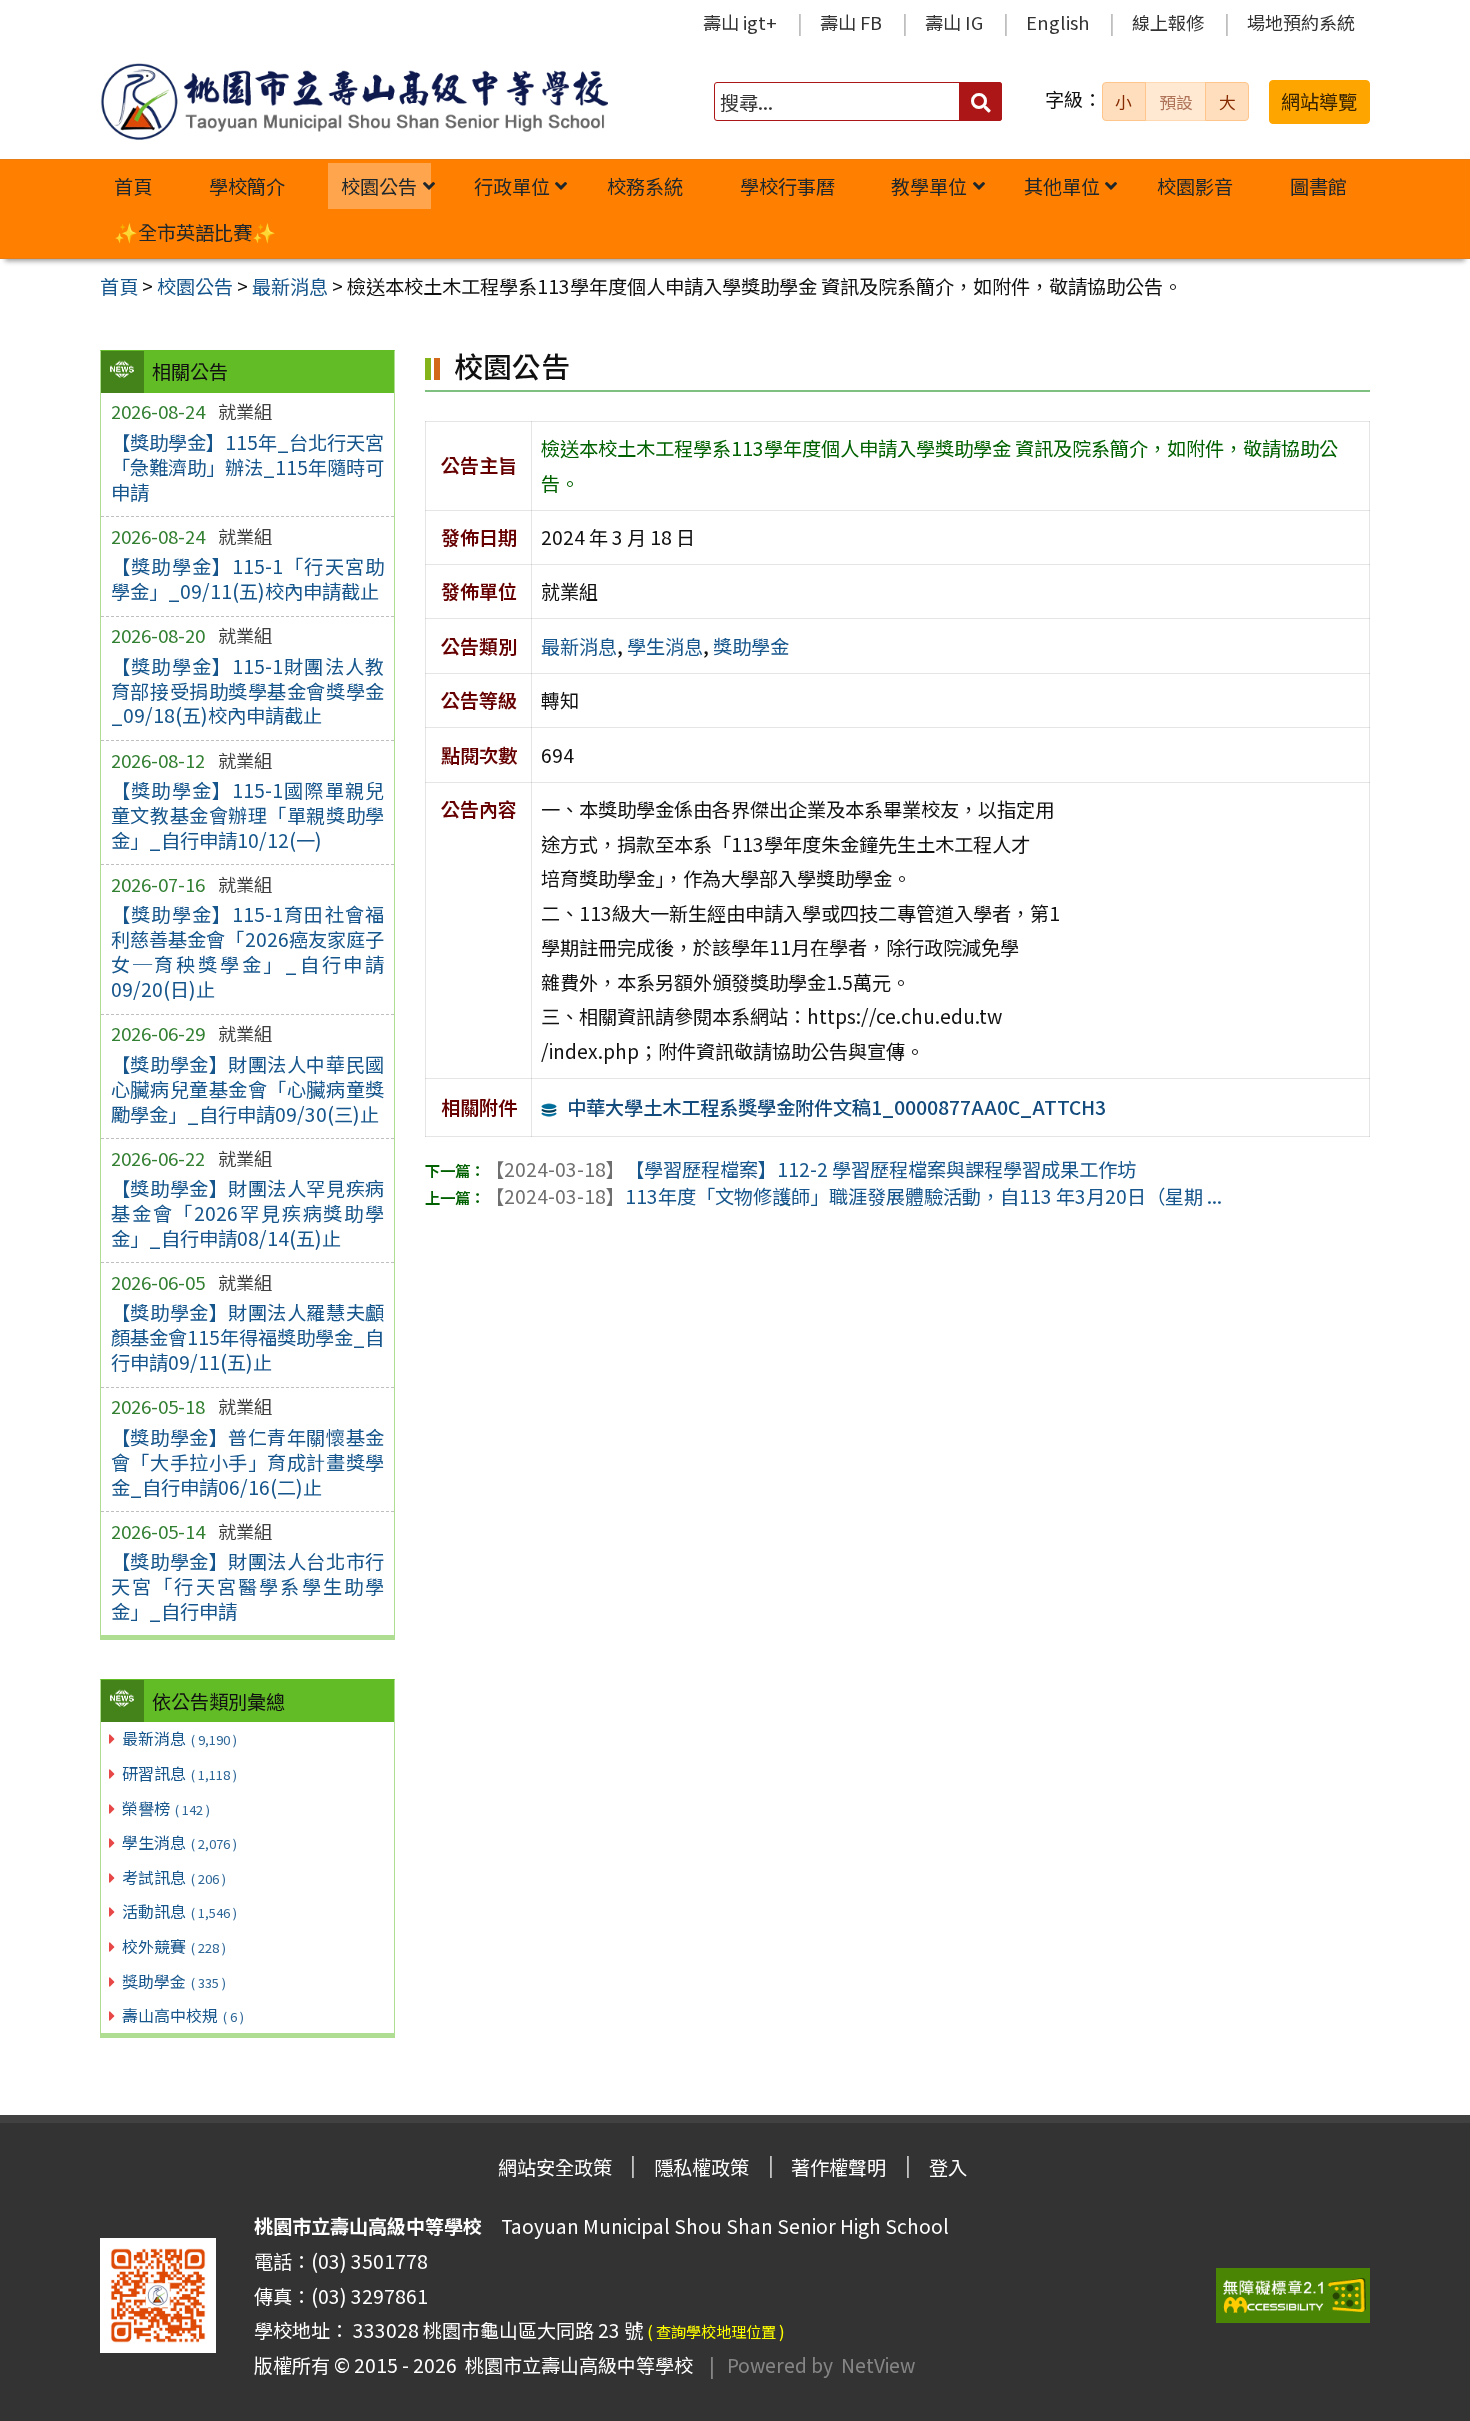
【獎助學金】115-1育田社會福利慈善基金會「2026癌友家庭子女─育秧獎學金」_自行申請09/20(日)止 (247, 951)
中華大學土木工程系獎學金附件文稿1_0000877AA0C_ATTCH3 (836, 1107)
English (1057, 22)
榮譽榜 (166, 1808)
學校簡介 (247, 186)
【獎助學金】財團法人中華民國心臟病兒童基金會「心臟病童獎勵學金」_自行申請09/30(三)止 (247, 1089)
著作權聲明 (838, 2167)
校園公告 (379, 186)
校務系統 (645, 186)
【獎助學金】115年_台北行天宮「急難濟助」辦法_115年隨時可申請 (247, 467)
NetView (878, 2365)
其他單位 (1062, 186)
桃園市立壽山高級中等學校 (575, 2365)
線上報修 (1168, 22)
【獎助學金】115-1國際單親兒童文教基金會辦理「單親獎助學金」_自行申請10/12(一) (247, 815)
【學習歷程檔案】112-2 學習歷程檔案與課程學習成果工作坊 (810, 1169)
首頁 (133, 186)
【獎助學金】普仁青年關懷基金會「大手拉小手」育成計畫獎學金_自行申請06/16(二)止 (247, 1462)
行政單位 (512, 186)
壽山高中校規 (183, 2015)
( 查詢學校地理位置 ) (716, 2331)
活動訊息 (179, 1911)
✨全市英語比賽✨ (195, 232)
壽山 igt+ (740, 22)
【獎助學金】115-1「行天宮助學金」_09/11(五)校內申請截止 (247, 578)
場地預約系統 (1301, 22)
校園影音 (1195, 186)
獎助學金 (174, 1981)
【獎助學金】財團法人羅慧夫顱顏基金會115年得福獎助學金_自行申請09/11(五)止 (247, 1337)
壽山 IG (954, 22)
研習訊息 (179, 1773)
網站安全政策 (555, 2167)
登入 (948, 2167)
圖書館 (1318, 186)
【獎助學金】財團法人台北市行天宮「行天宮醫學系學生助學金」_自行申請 (247, 1586)
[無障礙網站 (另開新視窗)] (1293, 2295)
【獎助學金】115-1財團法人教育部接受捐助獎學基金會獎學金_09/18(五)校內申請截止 (247, 691)
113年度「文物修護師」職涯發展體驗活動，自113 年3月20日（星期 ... (853, 1196)
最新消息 (179, 1738)
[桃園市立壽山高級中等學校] (354, 101)
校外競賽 (174, 1946)
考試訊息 (174, 1877)
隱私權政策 (701, 2167)
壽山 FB (851, 22)
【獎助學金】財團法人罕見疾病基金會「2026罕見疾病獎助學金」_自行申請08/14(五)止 (247, 1213)
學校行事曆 (787, 186)
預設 (1176, 102)
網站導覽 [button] (1319, 101)
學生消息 (179, 1842)
